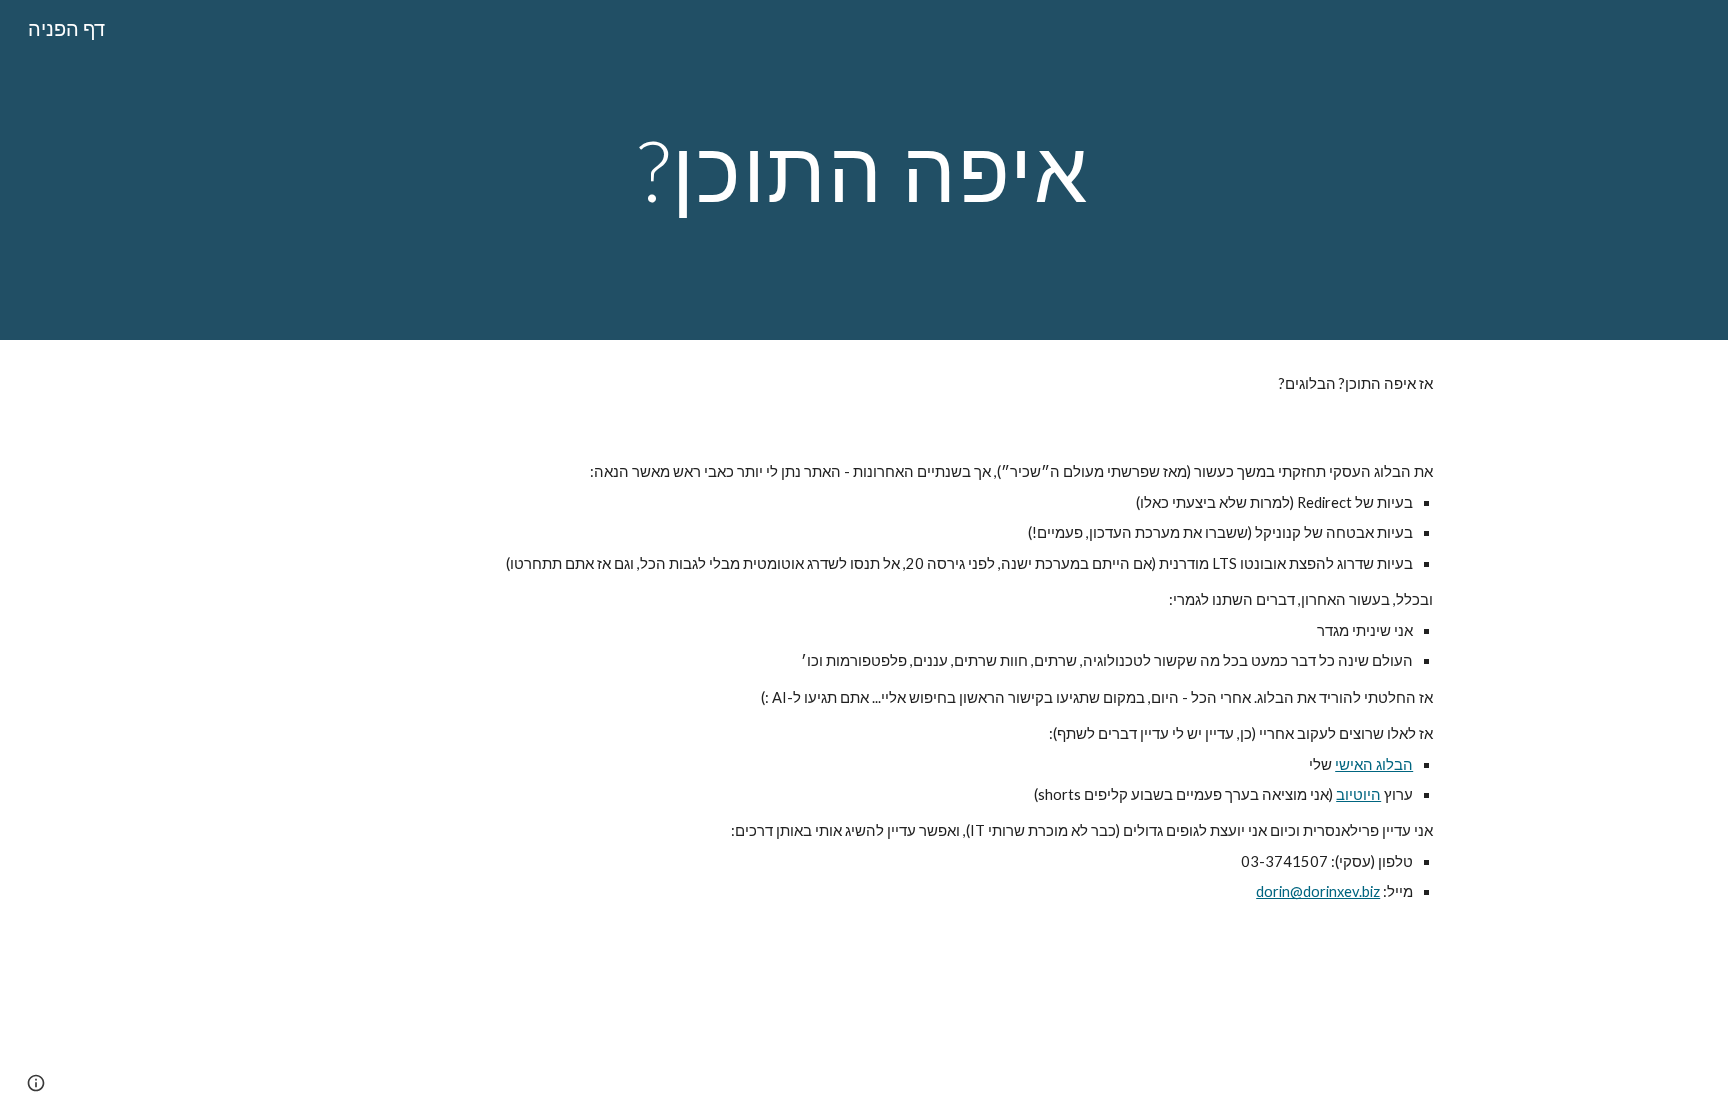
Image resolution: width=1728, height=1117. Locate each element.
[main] (864, 169)
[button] (36, 1083)
